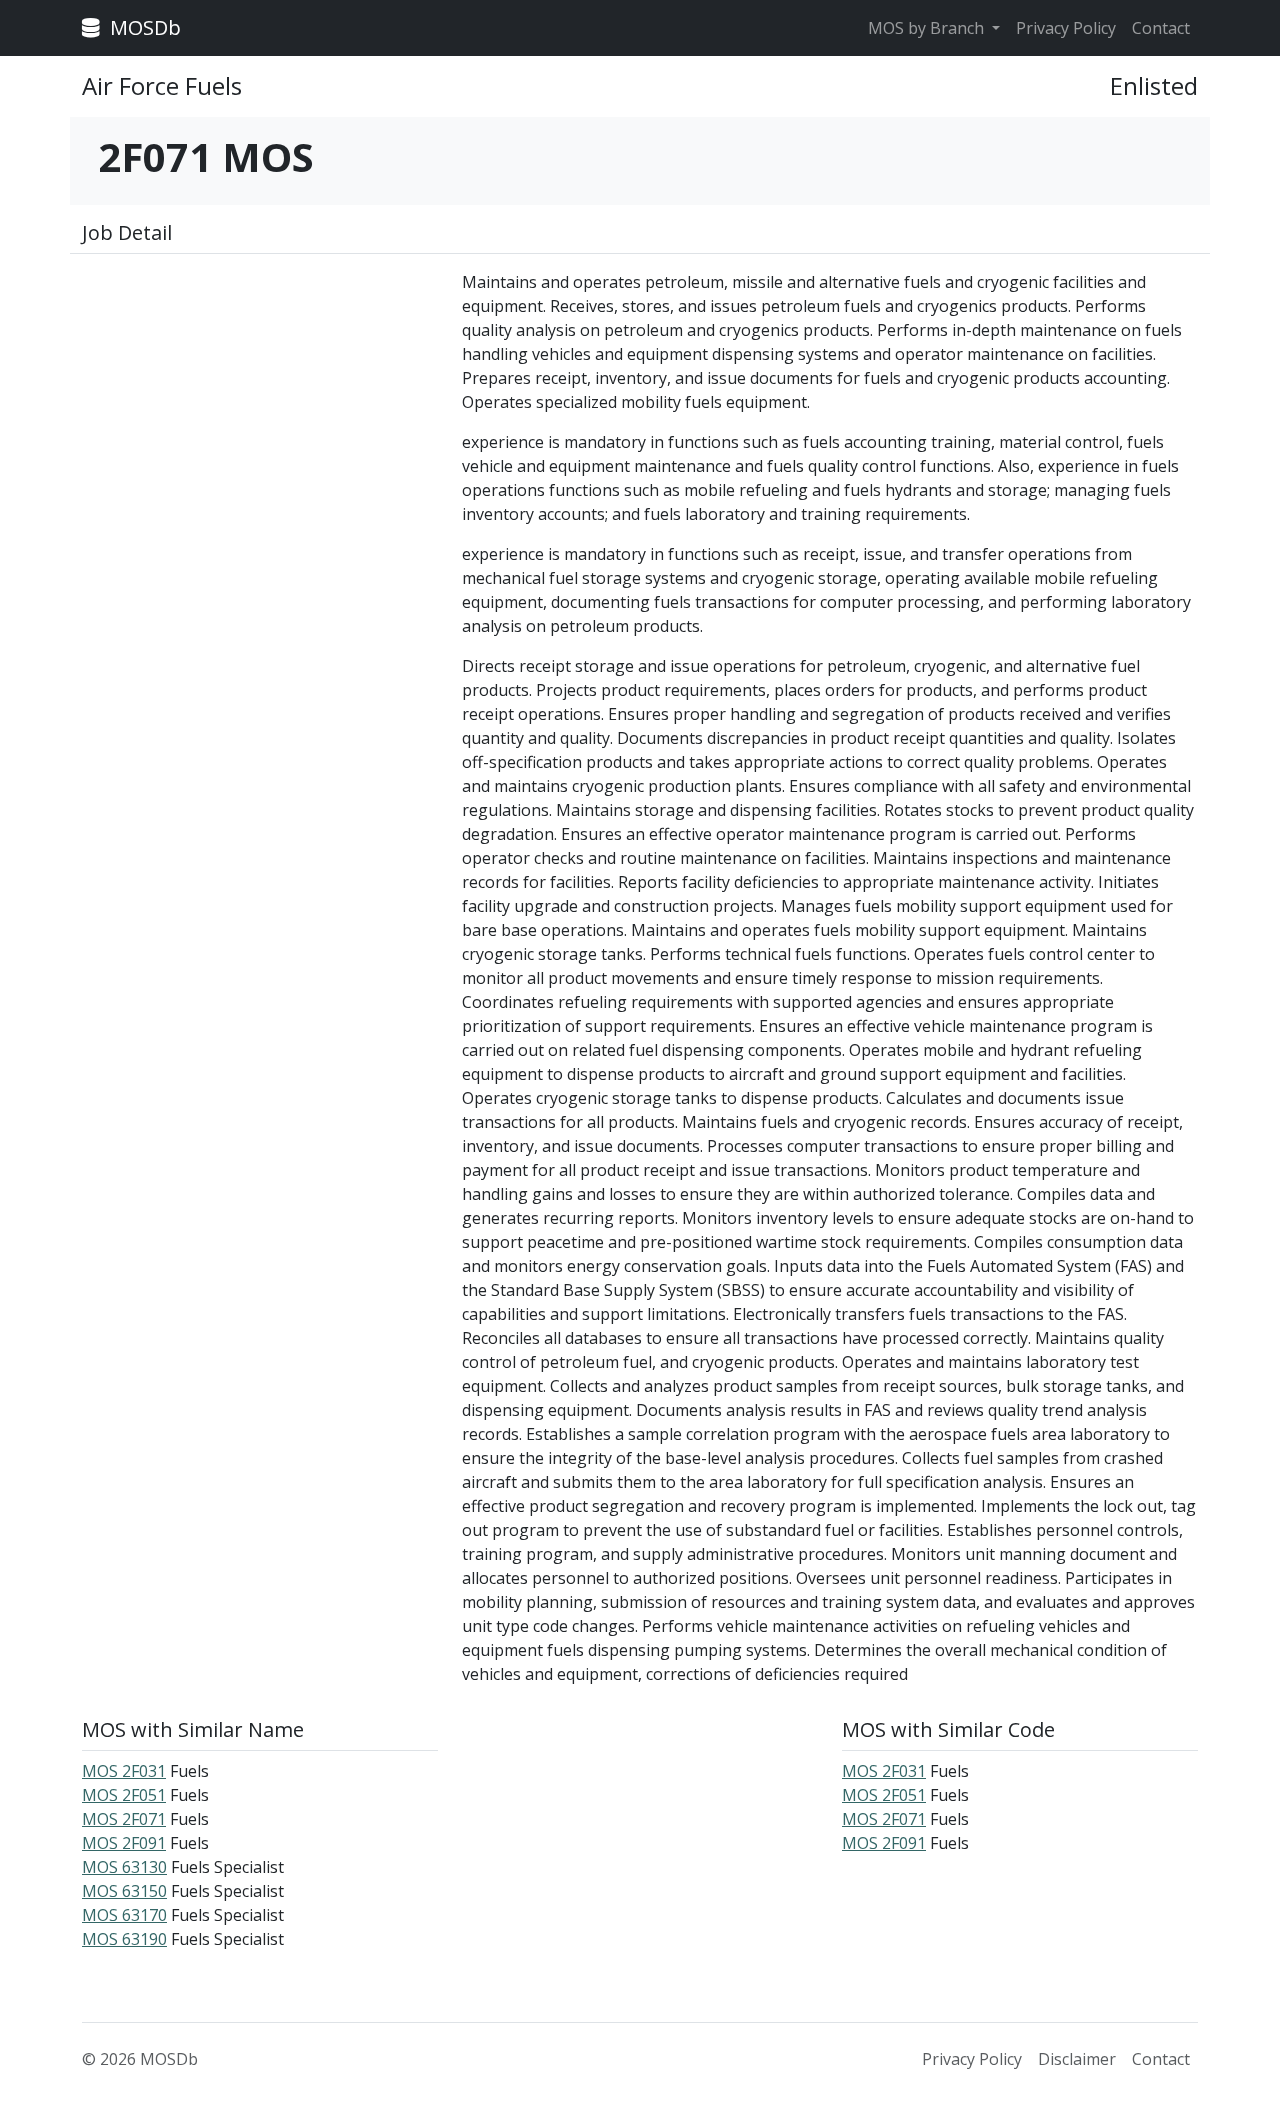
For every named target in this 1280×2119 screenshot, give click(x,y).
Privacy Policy (1066, 28)
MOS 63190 (124, 1939)
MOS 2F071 (124, 1819)
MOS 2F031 (124, 1771)
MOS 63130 (124, 1867)
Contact (1161, 28)
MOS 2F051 (124, 1795)
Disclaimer (1077, 2059)
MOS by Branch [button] (928, 28)
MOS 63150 (124, 1891)
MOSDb (143, 27)
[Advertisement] (260, 410)
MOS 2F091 (124, 1843)
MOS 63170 (124, 1915)
